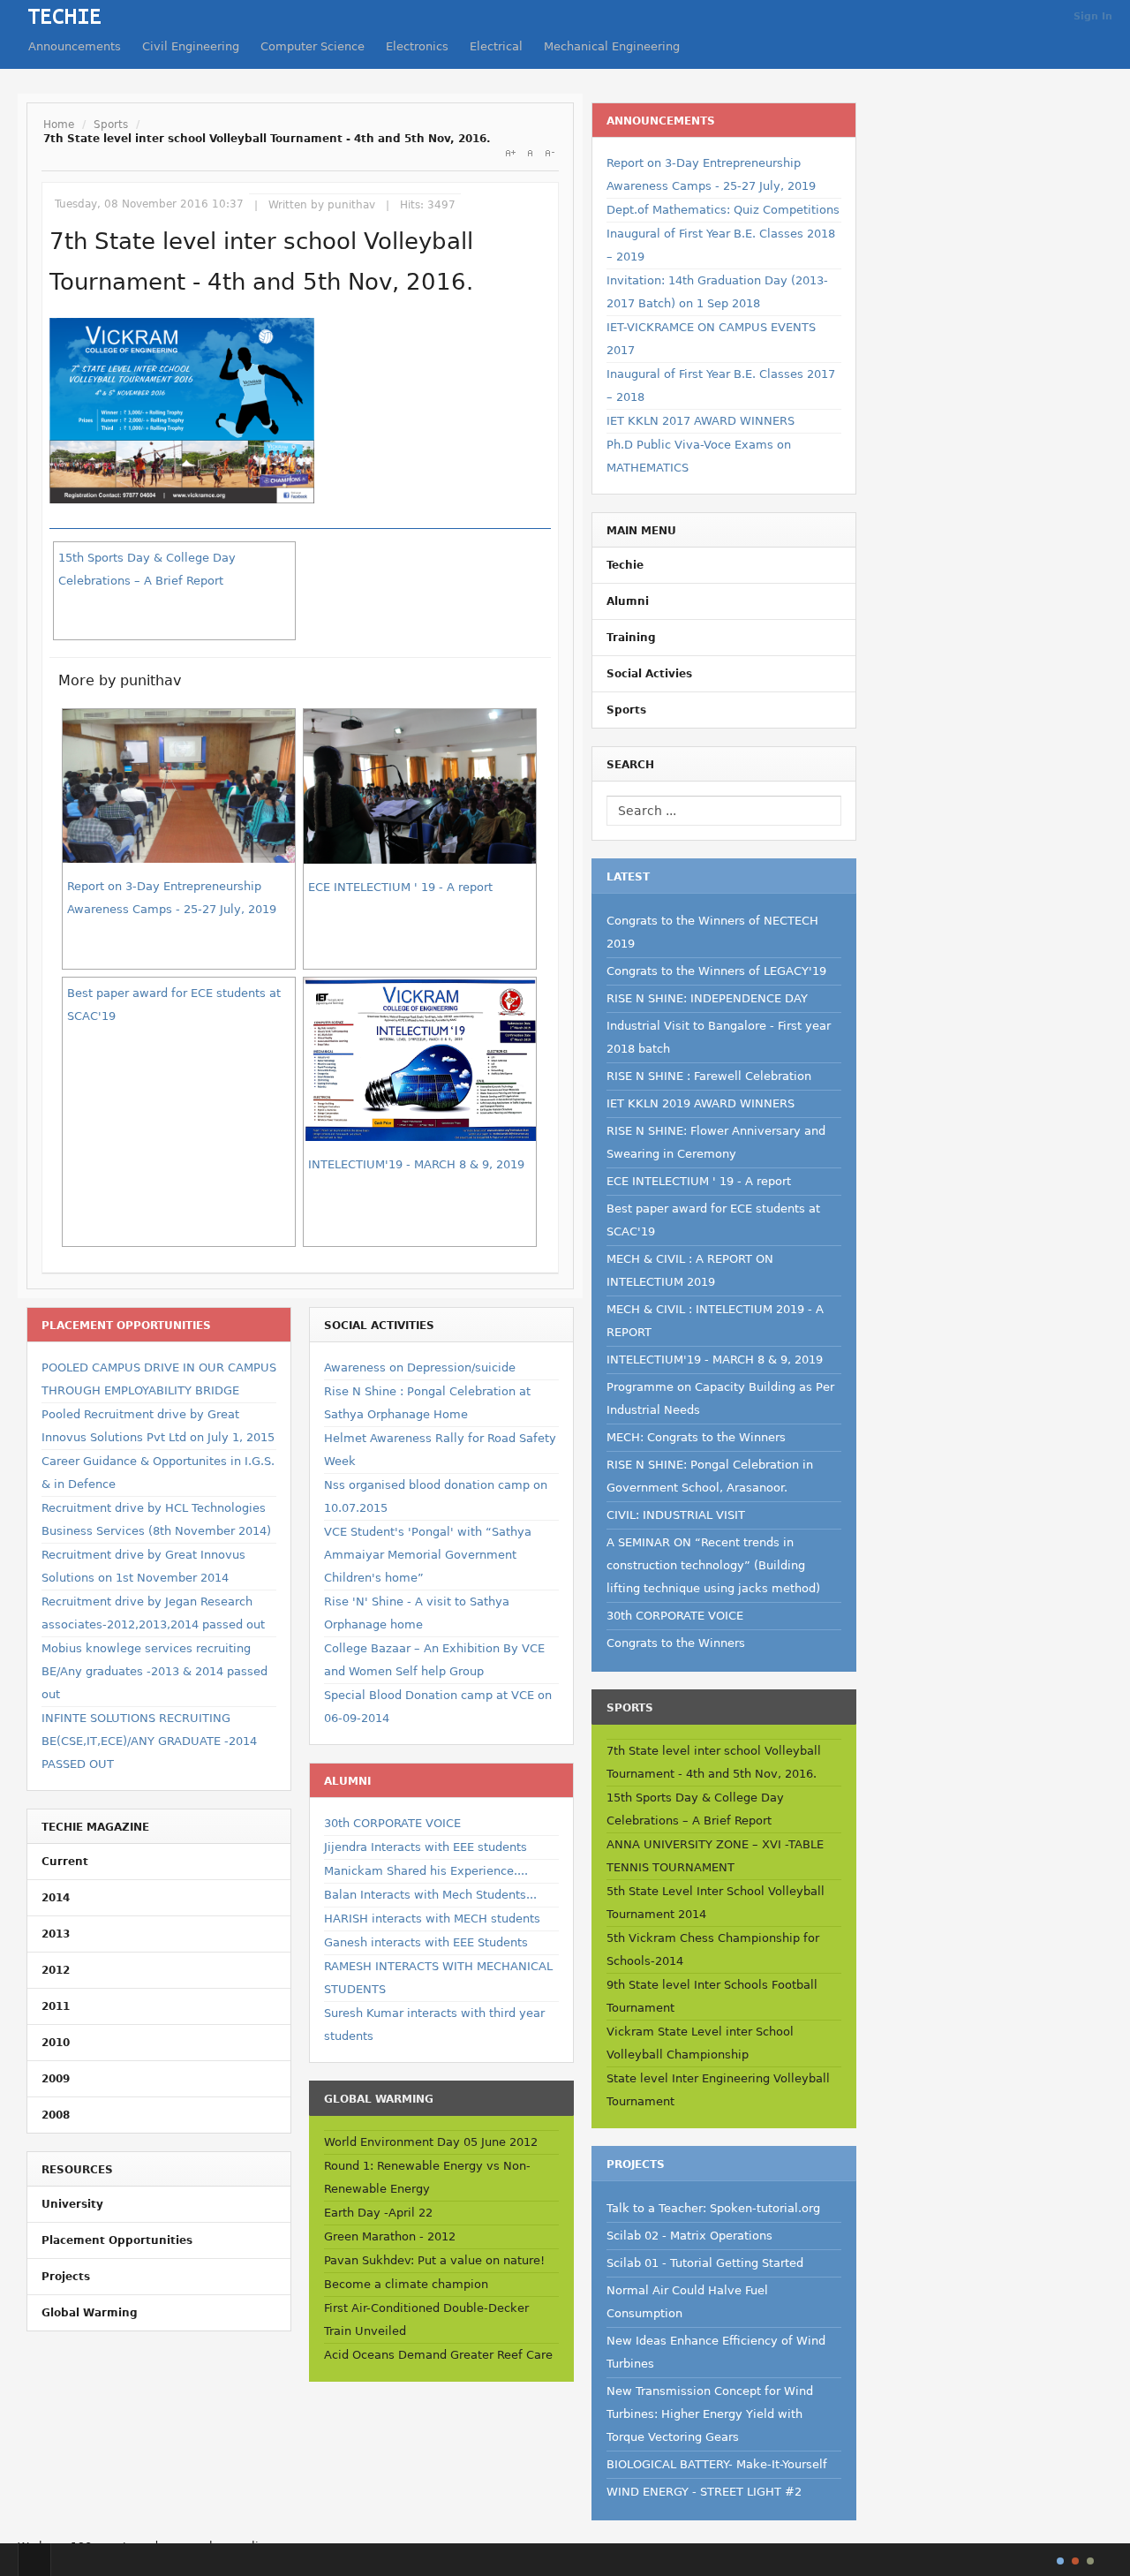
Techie (625, 565)
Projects (66, 2277)
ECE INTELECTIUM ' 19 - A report (400, 887)
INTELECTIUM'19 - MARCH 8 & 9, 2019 (416, 1164)
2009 (56, 2079)
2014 (56, 1898)
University (72, 2204)
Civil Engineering (191, 46)
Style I (1060, 2561)
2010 (56, 2043)
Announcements (75, 46)
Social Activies (649, 674)
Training (631, 638)
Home (59, 125)
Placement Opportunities (117, 2240)
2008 (56, 2115)
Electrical (496, 46)
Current (65, 1862)
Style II (1075, 2561)
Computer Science (313, 46)
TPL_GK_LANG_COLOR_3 (1090, 2561)
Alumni (628, 601)
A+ (510, 153)
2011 (56, 2006)
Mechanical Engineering (612, 46)
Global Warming (90, 2313)
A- (549, 153)
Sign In (1093, 16)
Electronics (417, 46)
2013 (56, 1934)
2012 (56, 1970)
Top (34, 2560)
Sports (111, 125)
